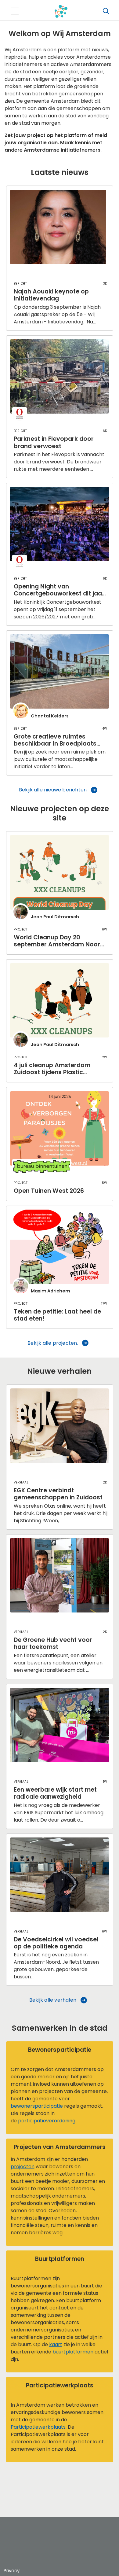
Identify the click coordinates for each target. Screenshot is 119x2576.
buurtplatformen (73, 2352)
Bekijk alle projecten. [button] (53, 1343)
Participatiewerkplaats (38, 2427)
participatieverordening (47, 2121)
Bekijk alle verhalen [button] (53, 2000)
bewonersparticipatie (37, 2106)
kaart (56, 2344)
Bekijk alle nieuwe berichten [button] (53, 790)
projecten (23, 2167)
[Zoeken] (106, 11)
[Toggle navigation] (15, 11)
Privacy (12, 2571)
